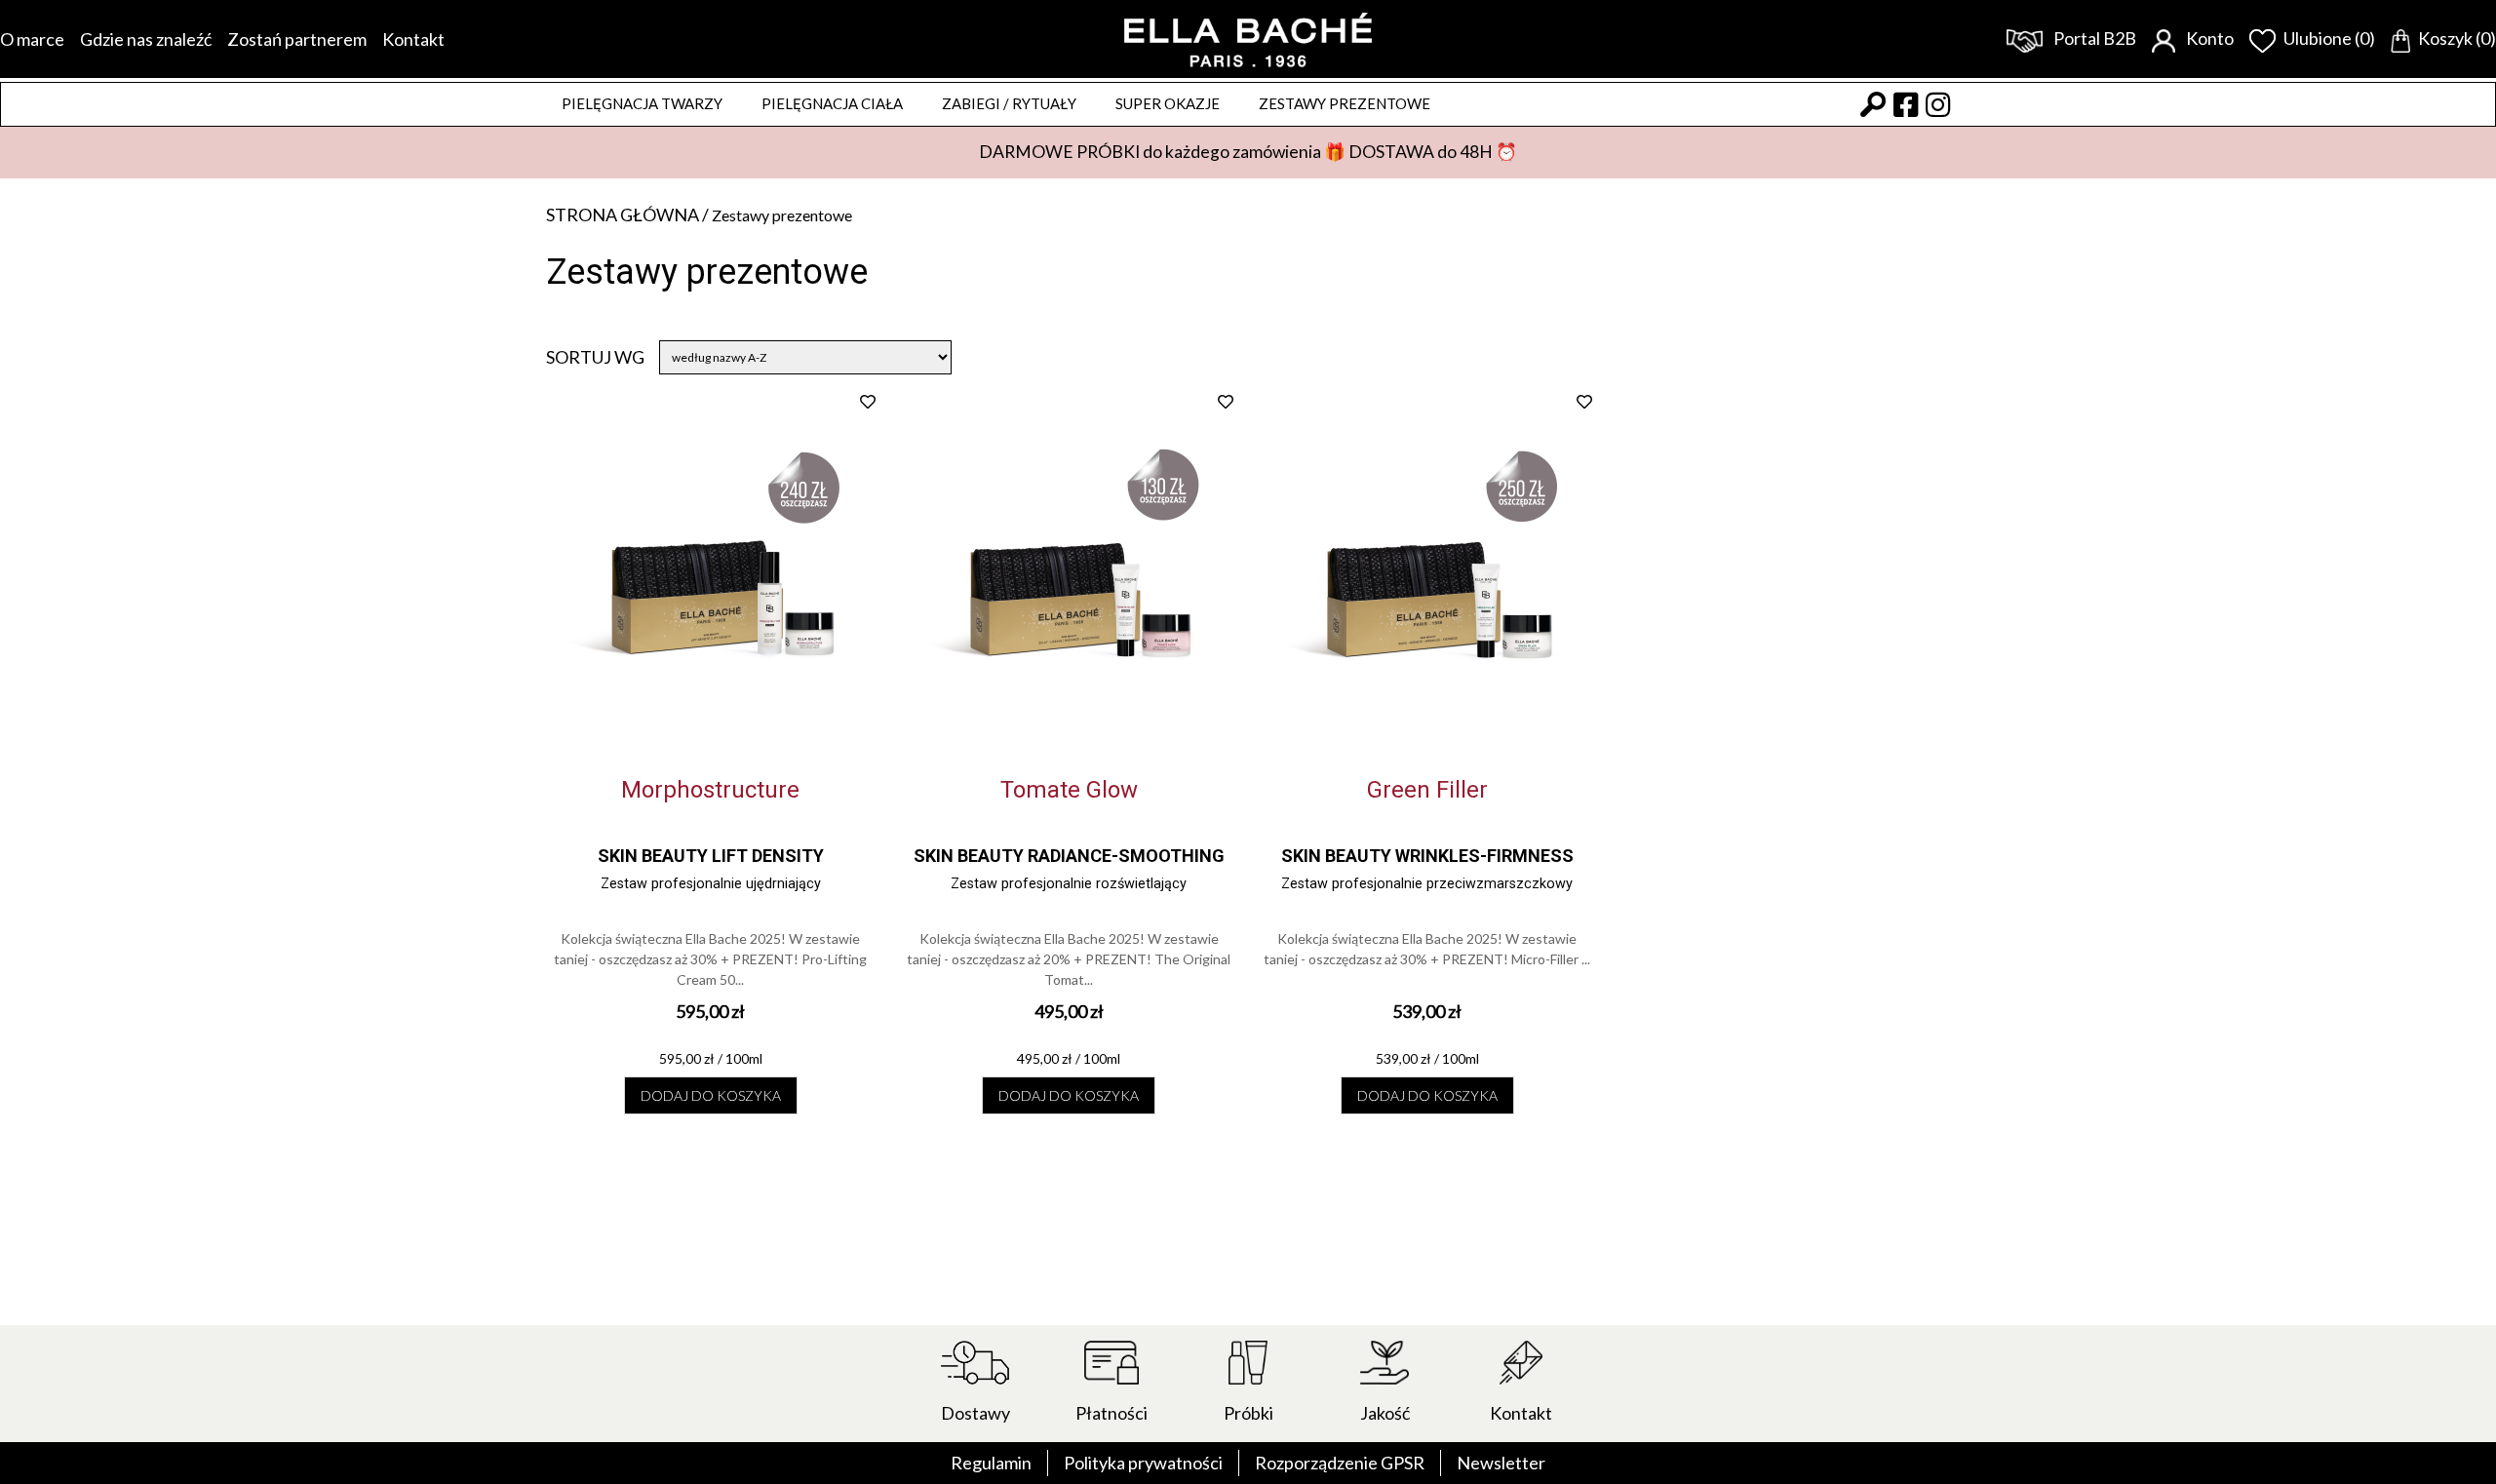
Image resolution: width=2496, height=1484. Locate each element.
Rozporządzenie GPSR (1340, 1463)
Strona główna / (629, 215)
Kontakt (413, 39)
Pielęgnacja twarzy (642, 103)
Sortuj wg (595, 357)
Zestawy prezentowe (1345, 103)
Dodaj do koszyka (711, 1095)
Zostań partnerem (297, 39)
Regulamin (991, 1463)
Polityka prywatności (1143, 1463)
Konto (2208, 38)
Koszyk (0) (2457, 38)
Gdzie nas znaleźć (146, 39)
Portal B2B (2093, 38)
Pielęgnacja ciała (832, 103)
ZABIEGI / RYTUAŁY (1009, 103)
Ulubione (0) (2329, 38)
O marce (32, 39)
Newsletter (1501, 1463)
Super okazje (1168, 103)
